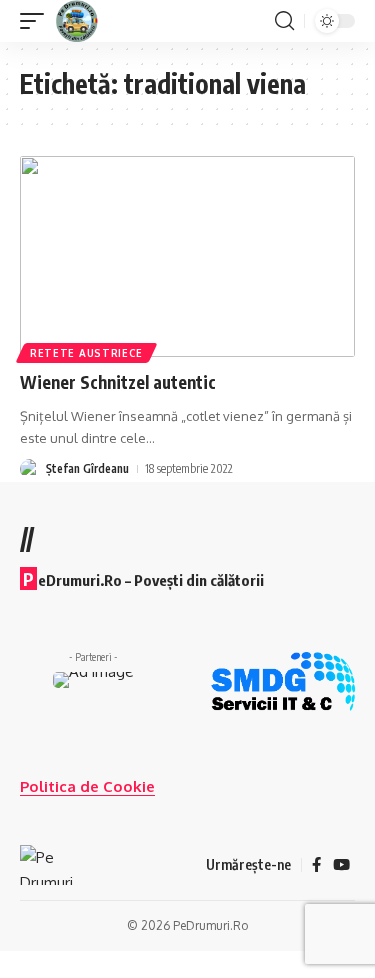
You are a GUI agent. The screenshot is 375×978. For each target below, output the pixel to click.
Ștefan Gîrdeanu (87, 468)
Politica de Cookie (87, 786)
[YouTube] (341, 865)
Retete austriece (86, 353)
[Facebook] (316, 865)
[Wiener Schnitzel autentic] (187, 256)
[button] (37, 21)
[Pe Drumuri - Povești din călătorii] (77, 21)
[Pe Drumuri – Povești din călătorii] (46, 865)
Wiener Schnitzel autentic (118, 382)
